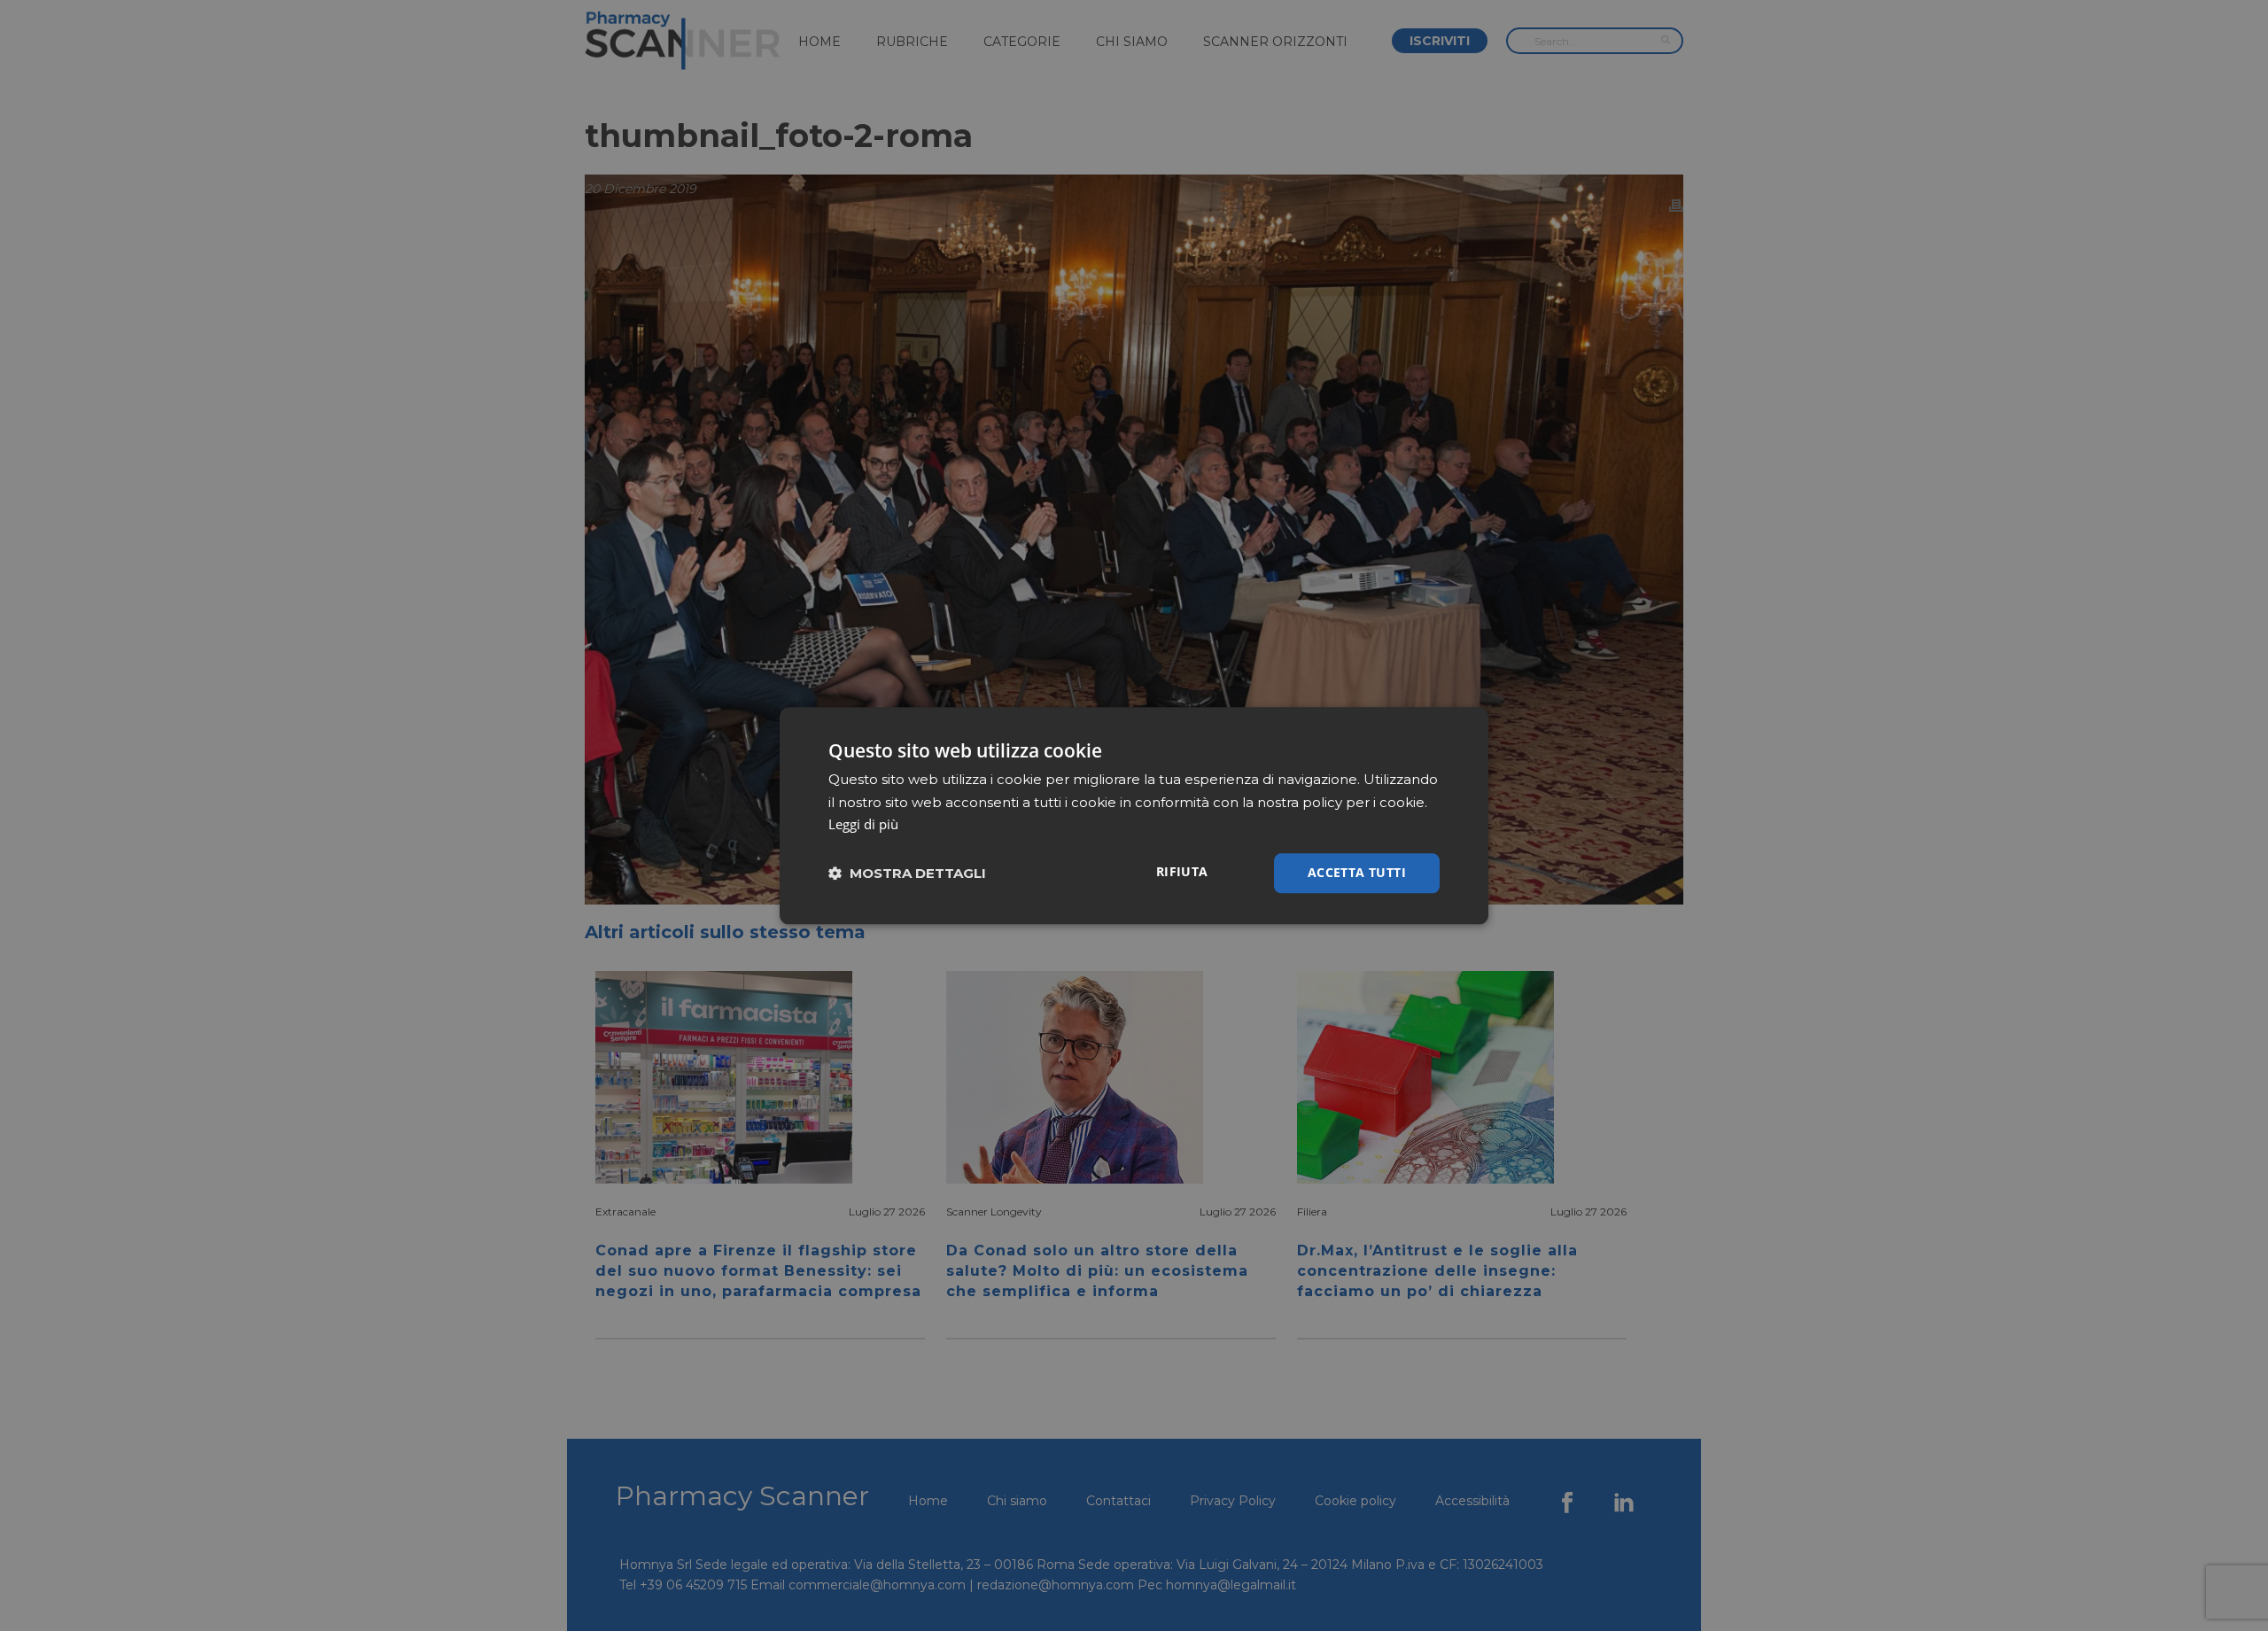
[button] (907, 873)
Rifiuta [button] (1182, 871)
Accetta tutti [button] (1357, 872)
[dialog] (1134, 815)
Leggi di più (863, 825)
